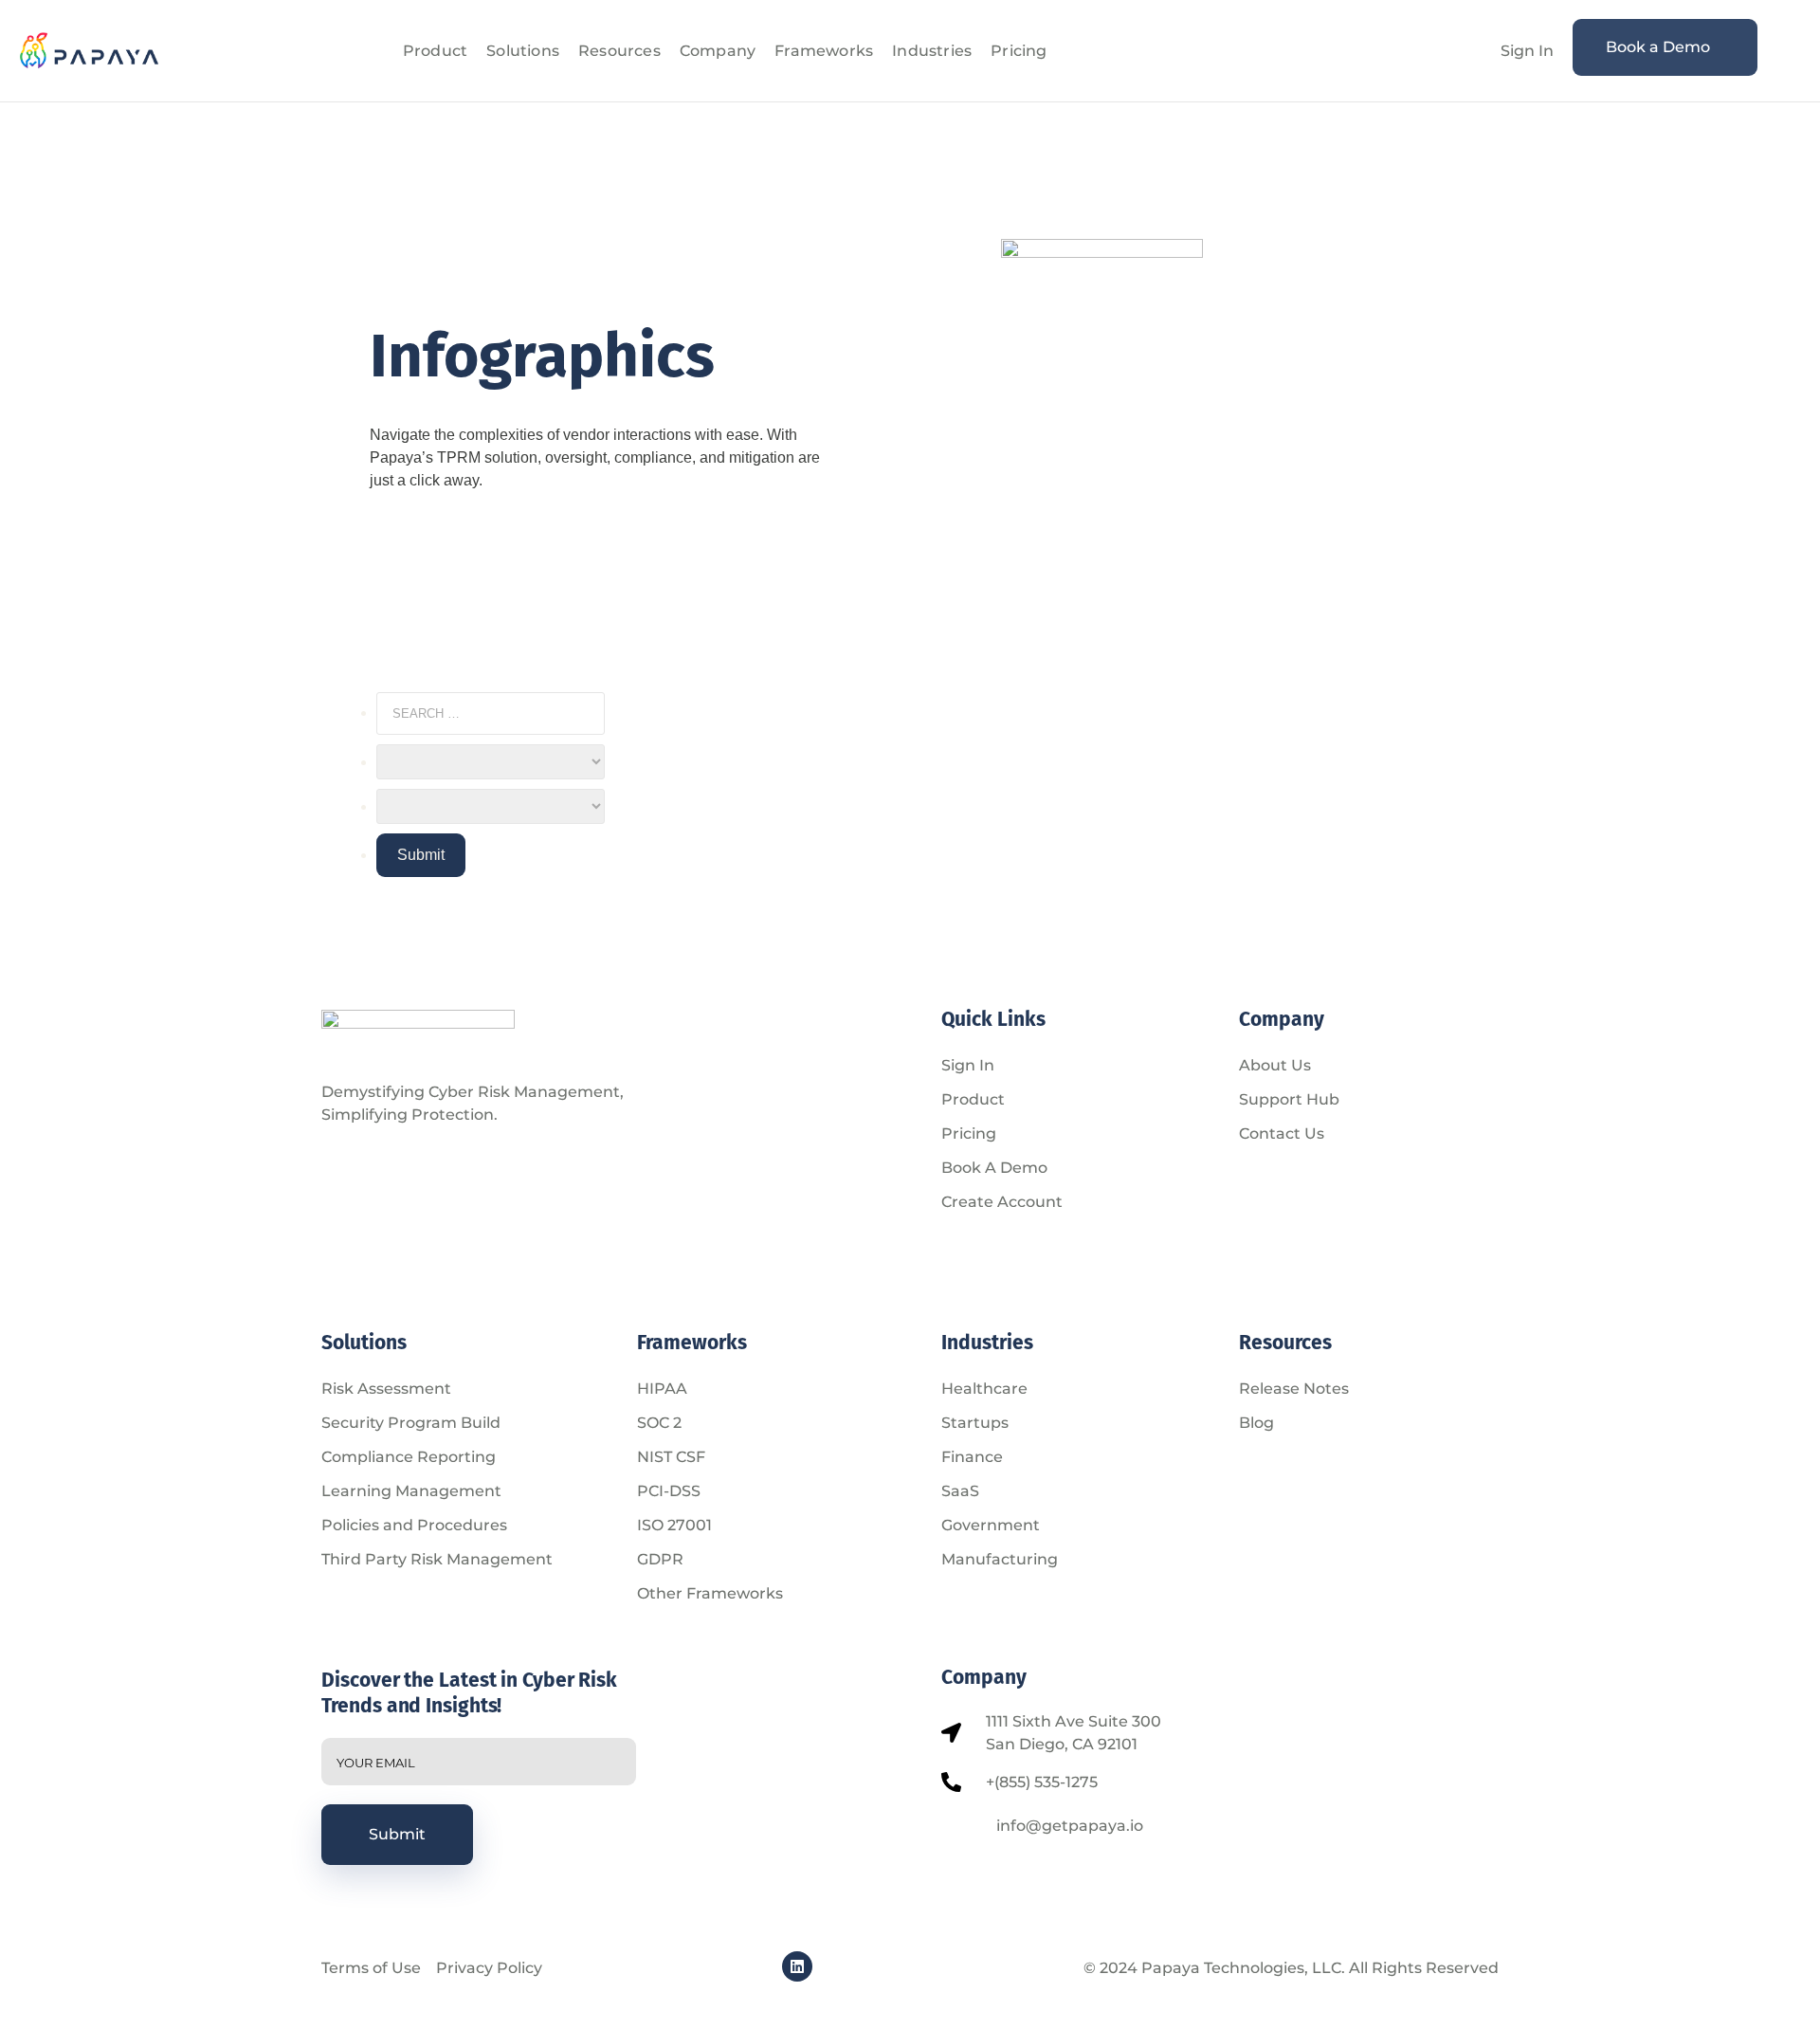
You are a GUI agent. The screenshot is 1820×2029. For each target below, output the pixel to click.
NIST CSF (671, 1457)
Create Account (1002, 1202)
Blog (1256, 1423)
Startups (975, 1423)
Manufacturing (1000, 1559)
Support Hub (1289, 1099)
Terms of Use (371, 1968)
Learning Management (411, 1491)
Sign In (1527, 51)
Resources (619, 51)
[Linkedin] (797, 1966)
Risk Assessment (386, 1389)
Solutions (523, 51)
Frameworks (824, 51)
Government (991, 1525)
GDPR (660, 1559)
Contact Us (1282, 1133)
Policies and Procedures (414, 1525)
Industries (932, 51)
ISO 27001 (674, 1525)
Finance (972, 1457)
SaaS (960, 1491)
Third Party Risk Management (437, 1559)
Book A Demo (994, 1168)
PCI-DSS (669, 1491)
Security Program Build (411, 1423)
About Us (1275, 1065)
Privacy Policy (489, 1968)
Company (718, 51)
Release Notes (1294, 1389)
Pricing (1019, 51)
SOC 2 (659, 1423)
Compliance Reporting (409, 1457)
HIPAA (662, 1389)
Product (435, 51)
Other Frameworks (710, 1593)
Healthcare (984, 1389)
